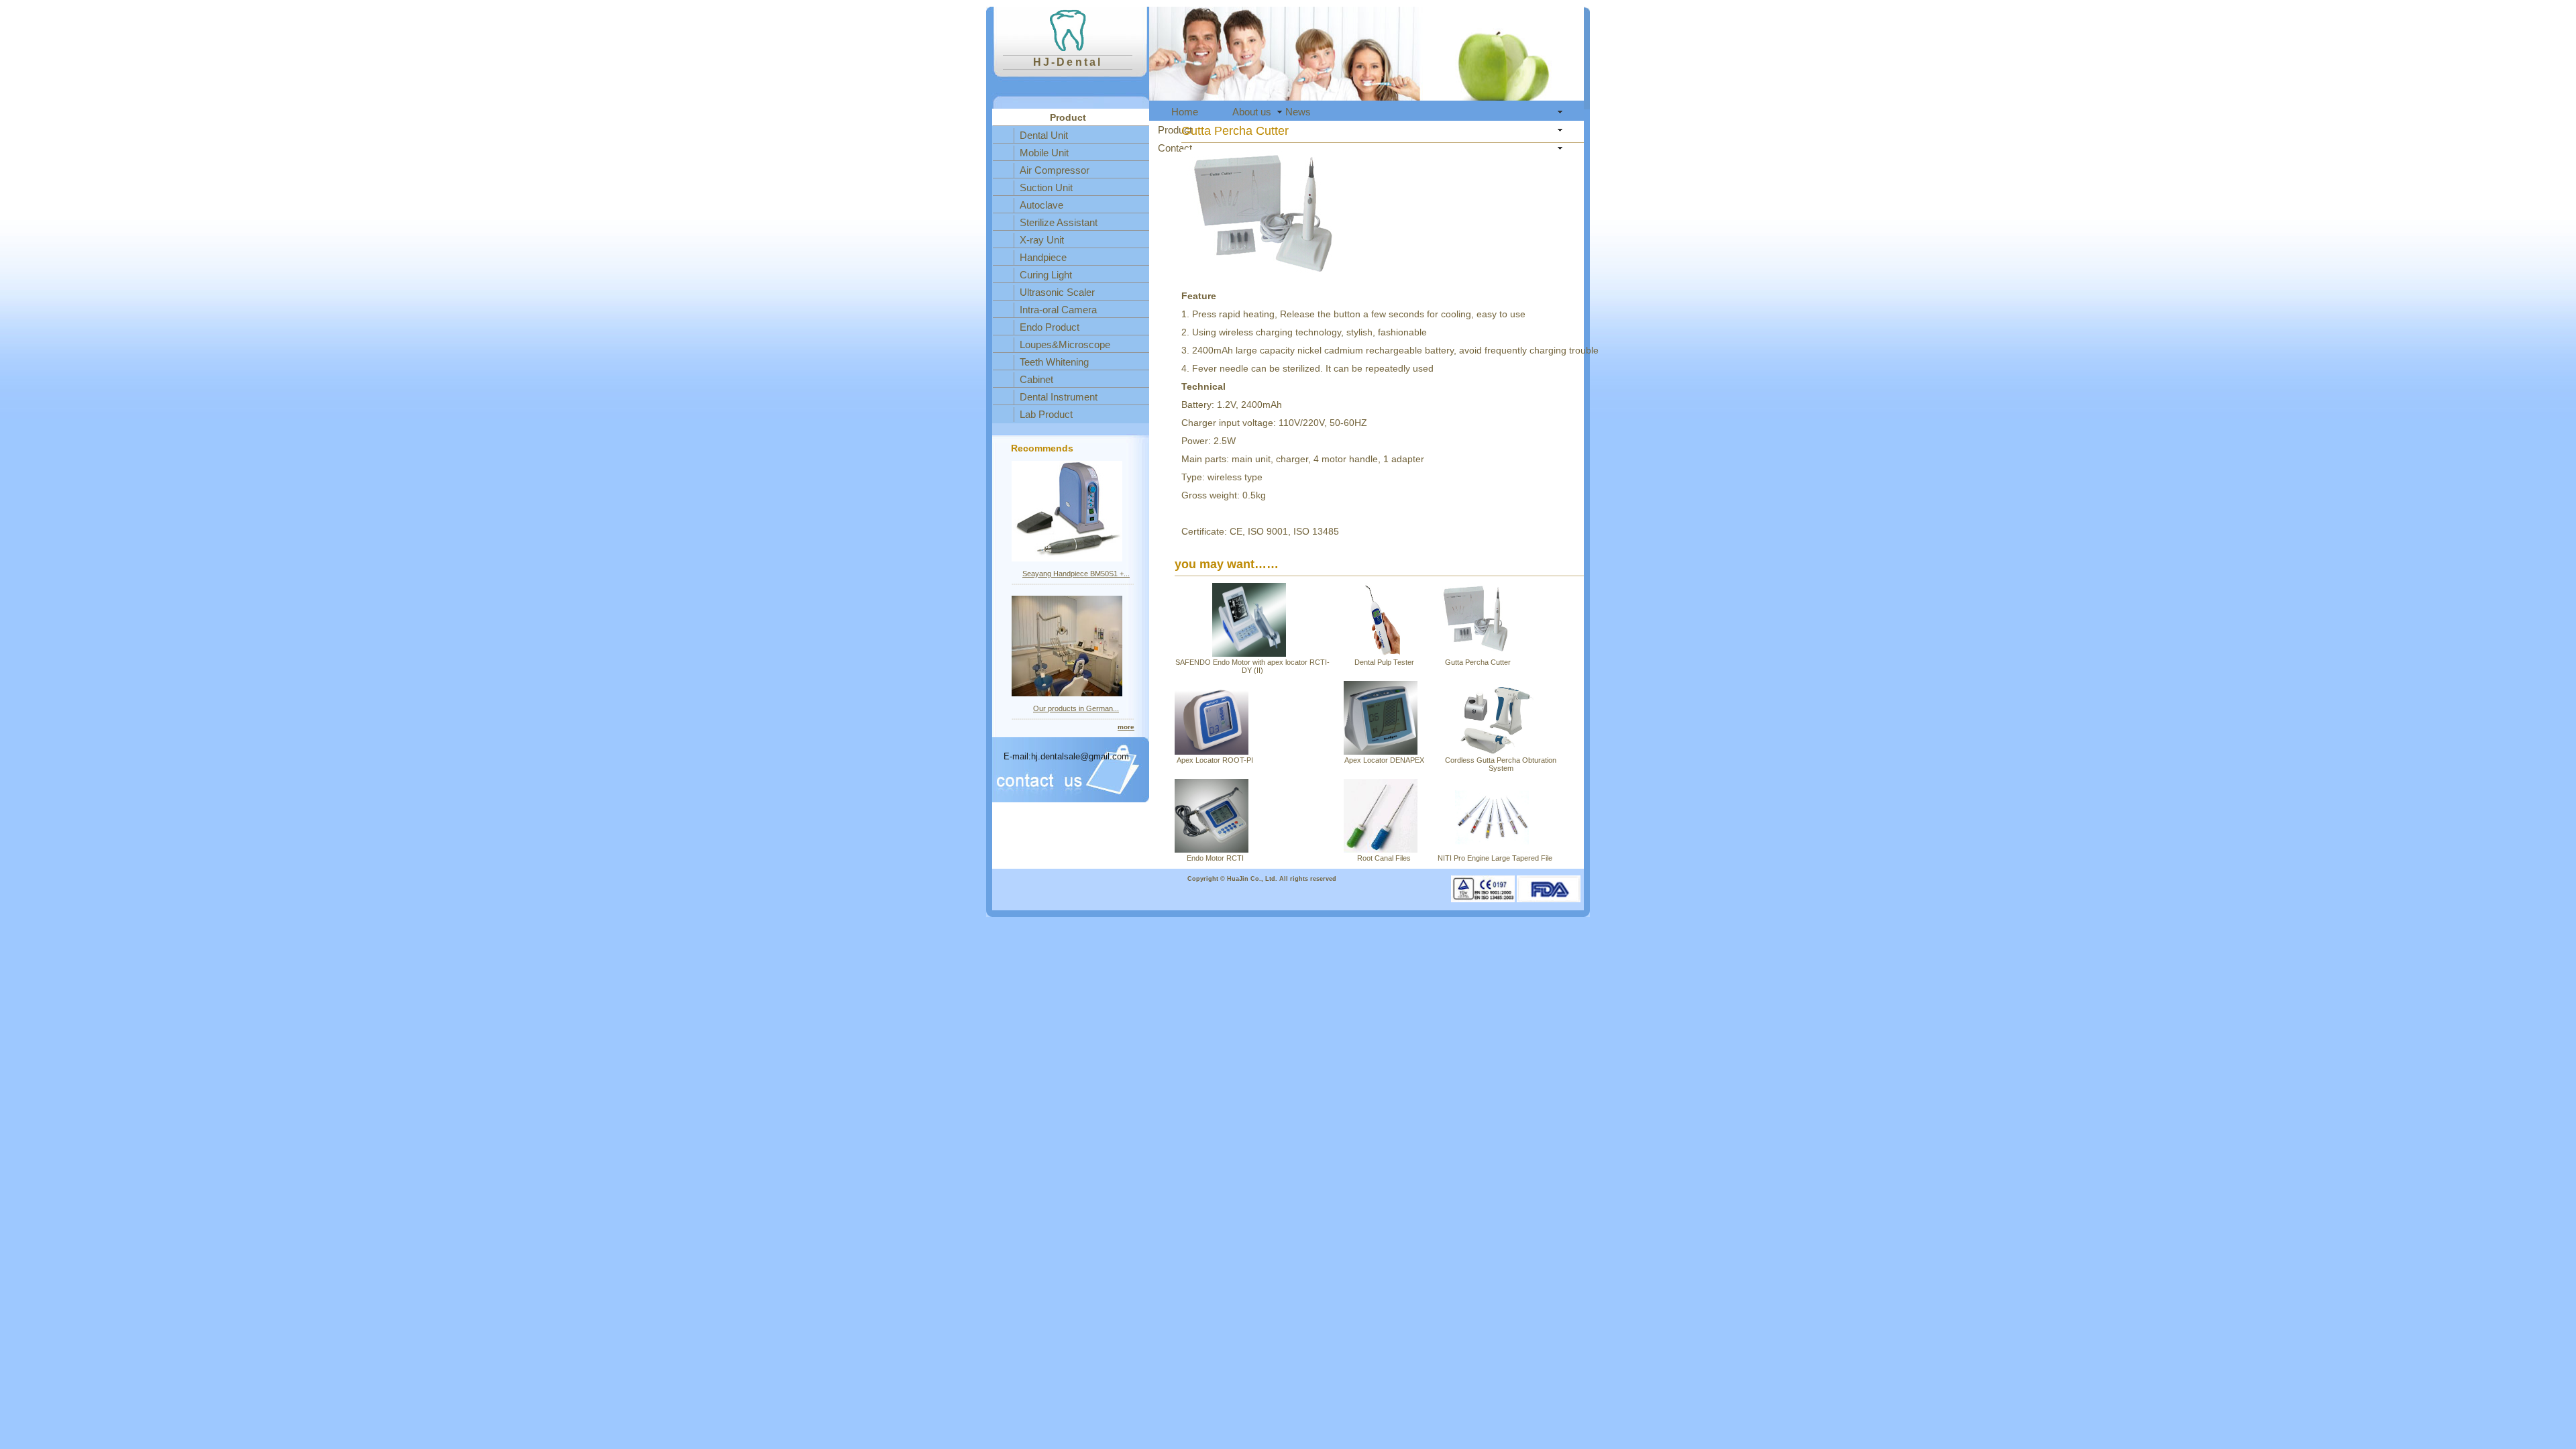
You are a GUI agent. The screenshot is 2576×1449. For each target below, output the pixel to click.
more (1126, 727)
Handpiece (1043, 257)
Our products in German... (1076, 708)
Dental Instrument (1059, 397)
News (1298, 112)
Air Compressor (1055, 170)
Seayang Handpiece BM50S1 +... (1076, 574)
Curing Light (1046, 275)
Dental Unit (1044, 135)
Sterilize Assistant (1059, 222)
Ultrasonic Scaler (1057, 292)
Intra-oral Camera (1058, 310)
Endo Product (1050, 327)
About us (1252, 112)
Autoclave (1041, 205)
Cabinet (1036, 379)
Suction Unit (1046, 187)
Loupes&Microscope (1065, 344)
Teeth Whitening (1054, 362)
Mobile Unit (1044, 153)
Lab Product (1046, 414)
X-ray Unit (1042, 240)
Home (1185, 112)
